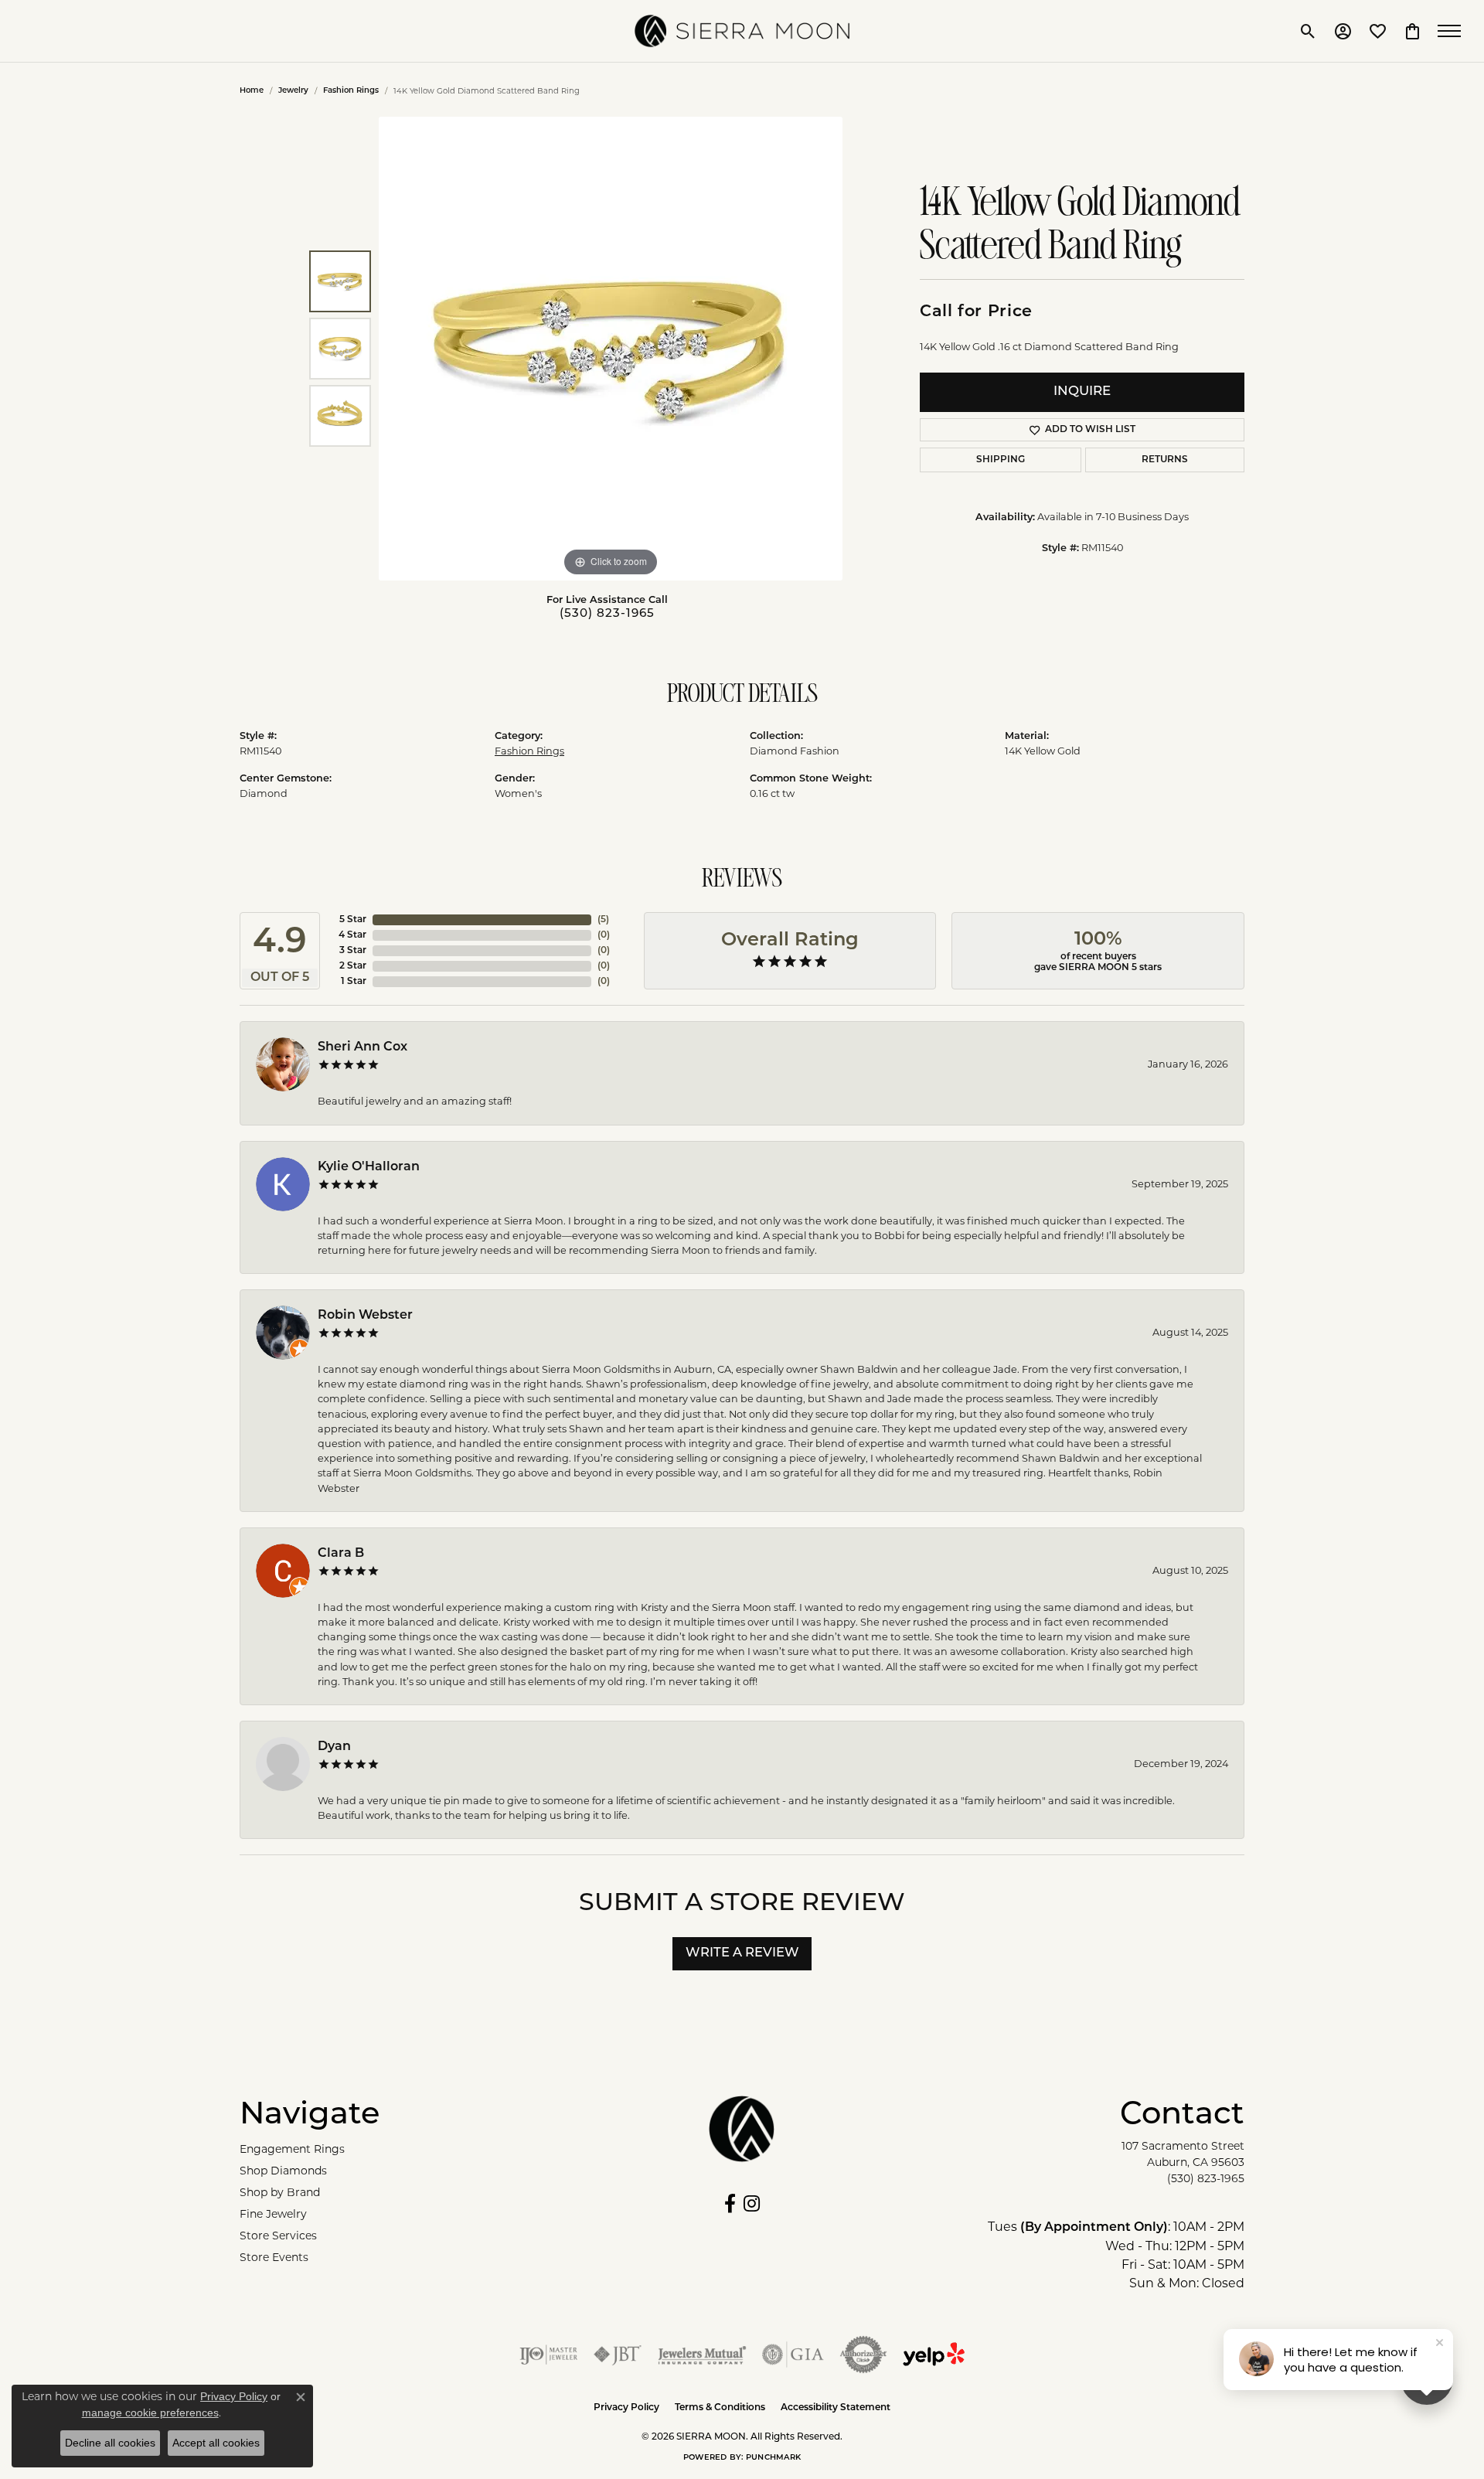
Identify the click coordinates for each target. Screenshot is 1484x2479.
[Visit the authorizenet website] (863, 2355)
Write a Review (742, 1953)
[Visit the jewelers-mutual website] (702, 2355)
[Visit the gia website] (793, 2355)
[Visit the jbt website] (618, 2355)
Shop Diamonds (283, 2171)
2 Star (353, 966)
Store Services (278, 2236)
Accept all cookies (216, 2443)
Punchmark (773, 2458)
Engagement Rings (292, 2149)
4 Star (352, 935)
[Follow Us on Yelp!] (934, 2355)
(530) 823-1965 (607, 614)
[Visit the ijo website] (548, 2355)
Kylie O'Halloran (369, 1167)
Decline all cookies (110, 2443)
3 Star (353, 951)
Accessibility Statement (836, 2408)
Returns (1165, 460)
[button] (1308, 31)
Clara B (341, 1554)
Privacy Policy (626, 2408)
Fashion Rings (351, 91)
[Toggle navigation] (1453, 31)
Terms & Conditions (720, 2408)
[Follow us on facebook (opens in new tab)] (730, 2204)
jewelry (293, 91)
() (603, 920)
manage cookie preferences (150, 2413)
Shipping (1001, 460)
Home (252, 91)
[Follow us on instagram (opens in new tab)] (752, 2204)
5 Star (353, 920)
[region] (611, 349)
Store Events (274, 2257)
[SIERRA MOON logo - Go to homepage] (742, 31)
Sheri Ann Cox (362, 1047)
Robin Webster (365, 1316)
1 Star (354, 982)
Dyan (334, 1747)
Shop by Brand (280, 2192)
